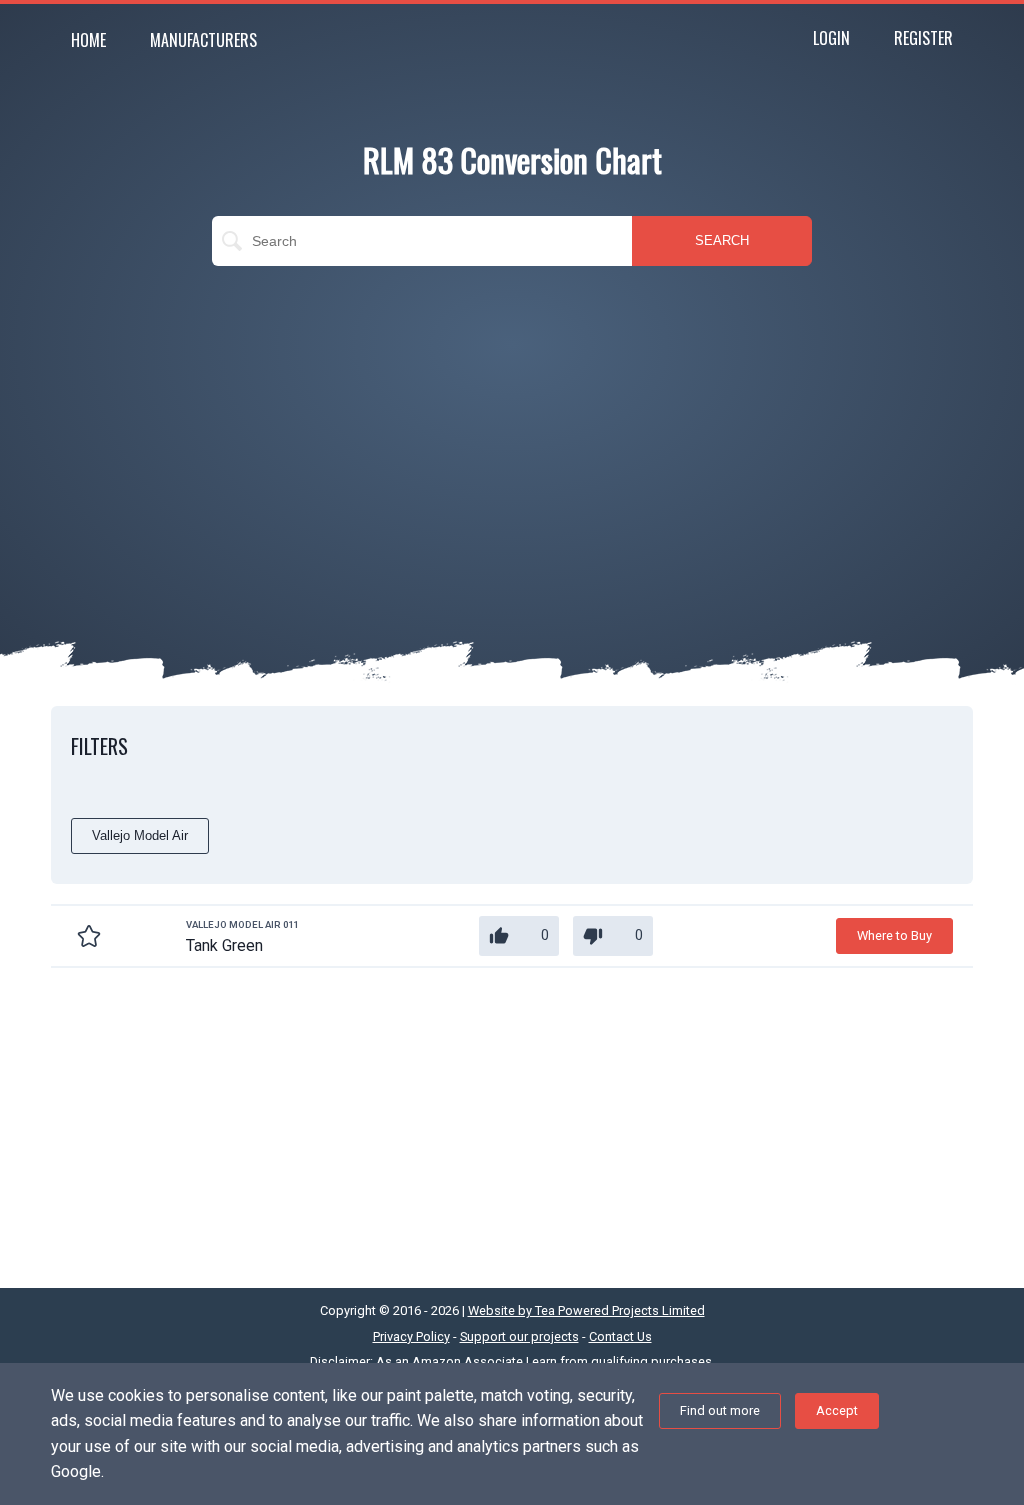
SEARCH (722, 240)
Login (831, 38)
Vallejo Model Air (140, 835)
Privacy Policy (411, 1336)
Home (88, 40)
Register (923, 38)
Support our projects (519, 1336)
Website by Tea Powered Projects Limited (586, 1310)
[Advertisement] (512, 426)
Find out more (720, 1410)
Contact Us (620, 1336)
